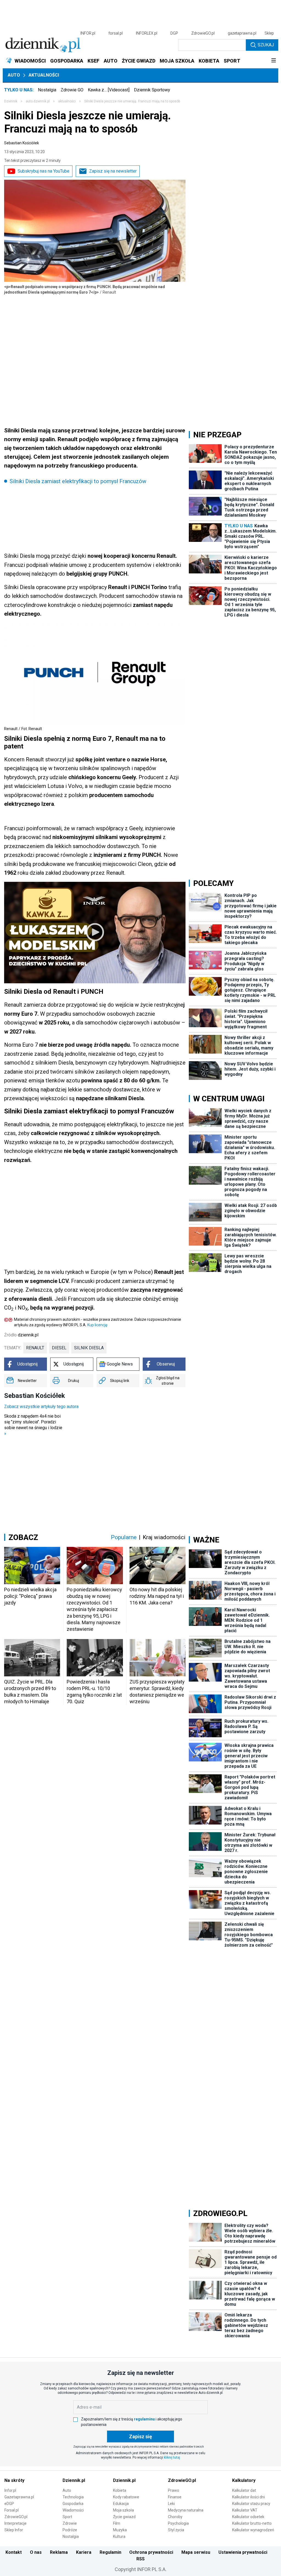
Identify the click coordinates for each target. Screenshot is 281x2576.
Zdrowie (70, 2523)
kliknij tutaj (172, 2457)
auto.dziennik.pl (38, 101)
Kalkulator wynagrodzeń (253, 2530)
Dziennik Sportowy (152, 90)
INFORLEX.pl (147, 33)
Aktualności (44, 75)
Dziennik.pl (74, 2480)
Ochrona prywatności (151, 2552)
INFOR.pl (88, 33)
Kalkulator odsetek (248, 2517)
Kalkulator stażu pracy (251, 2504)
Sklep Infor (14, 2530)
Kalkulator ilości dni (248, 2497)
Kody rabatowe (126, 2497)
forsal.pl (116, 33)
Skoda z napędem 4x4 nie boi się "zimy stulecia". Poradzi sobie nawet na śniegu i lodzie (33, 1425)
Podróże (70, 2530)
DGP (174, 33)
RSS (140, 2559)
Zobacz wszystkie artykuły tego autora (41, 1407)
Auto (14, 75)
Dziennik (11, 101)
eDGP (9, 2504)
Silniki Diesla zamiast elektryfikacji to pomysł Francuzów (78, 481)
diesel (59, 1348)
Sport (67, 2517)
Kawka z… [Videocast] (109, 90)
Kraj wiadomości (164, 1537)
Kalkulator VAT (245, 2510)
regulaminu (144, 2419)
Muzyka (120, 2530)
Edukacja (121, 2504)
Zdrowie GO (72, 90)
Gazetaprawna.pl (19, 2497)
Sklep (269, 33)
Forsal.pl (12, 2510)
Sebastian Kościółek (22, 143)
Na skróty (14, 2480)
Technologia (73, 2497)
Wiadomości (73, 2510)
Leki (171, 2504)
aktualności (67, 101)
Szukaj (266, 45)
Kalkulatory (244, 2480)
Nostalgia (47, 90)
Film (117, 2523)
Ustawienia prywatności (243, 2552)
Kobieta (120, 2490)
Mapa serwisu (196, 2552)
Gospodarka (73, 2504)
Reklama (59, 2552)
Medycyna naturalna (186, 2510)
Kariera (84, 2552)
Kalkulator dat (244, 2490)
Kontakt (14, 2552)
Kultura (119, 2536)
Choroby (175, 2517)
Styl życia (176, 2530)
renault (35, 1348)
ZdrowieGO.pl (203, 33)
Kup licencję (97, 1325)
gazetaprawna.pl (242, 33)
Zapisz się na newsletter (113, 171)
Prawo (174, 2490)
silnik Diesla (89, 1348)
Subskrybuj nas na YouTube (43, 171)
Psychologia (178, 2523)
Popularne (124, 1537)
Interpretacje (16, 2523)
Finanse (175, 2497)
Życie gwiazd (124, 2517)
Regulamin (110, 2552)
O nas (36, 2552)
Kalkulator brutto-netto (252, 2523)
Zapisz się (140, 2436)
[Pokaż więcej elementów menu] (273, 61)
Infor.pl (10, 2490)
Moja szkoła (123, 2510)
